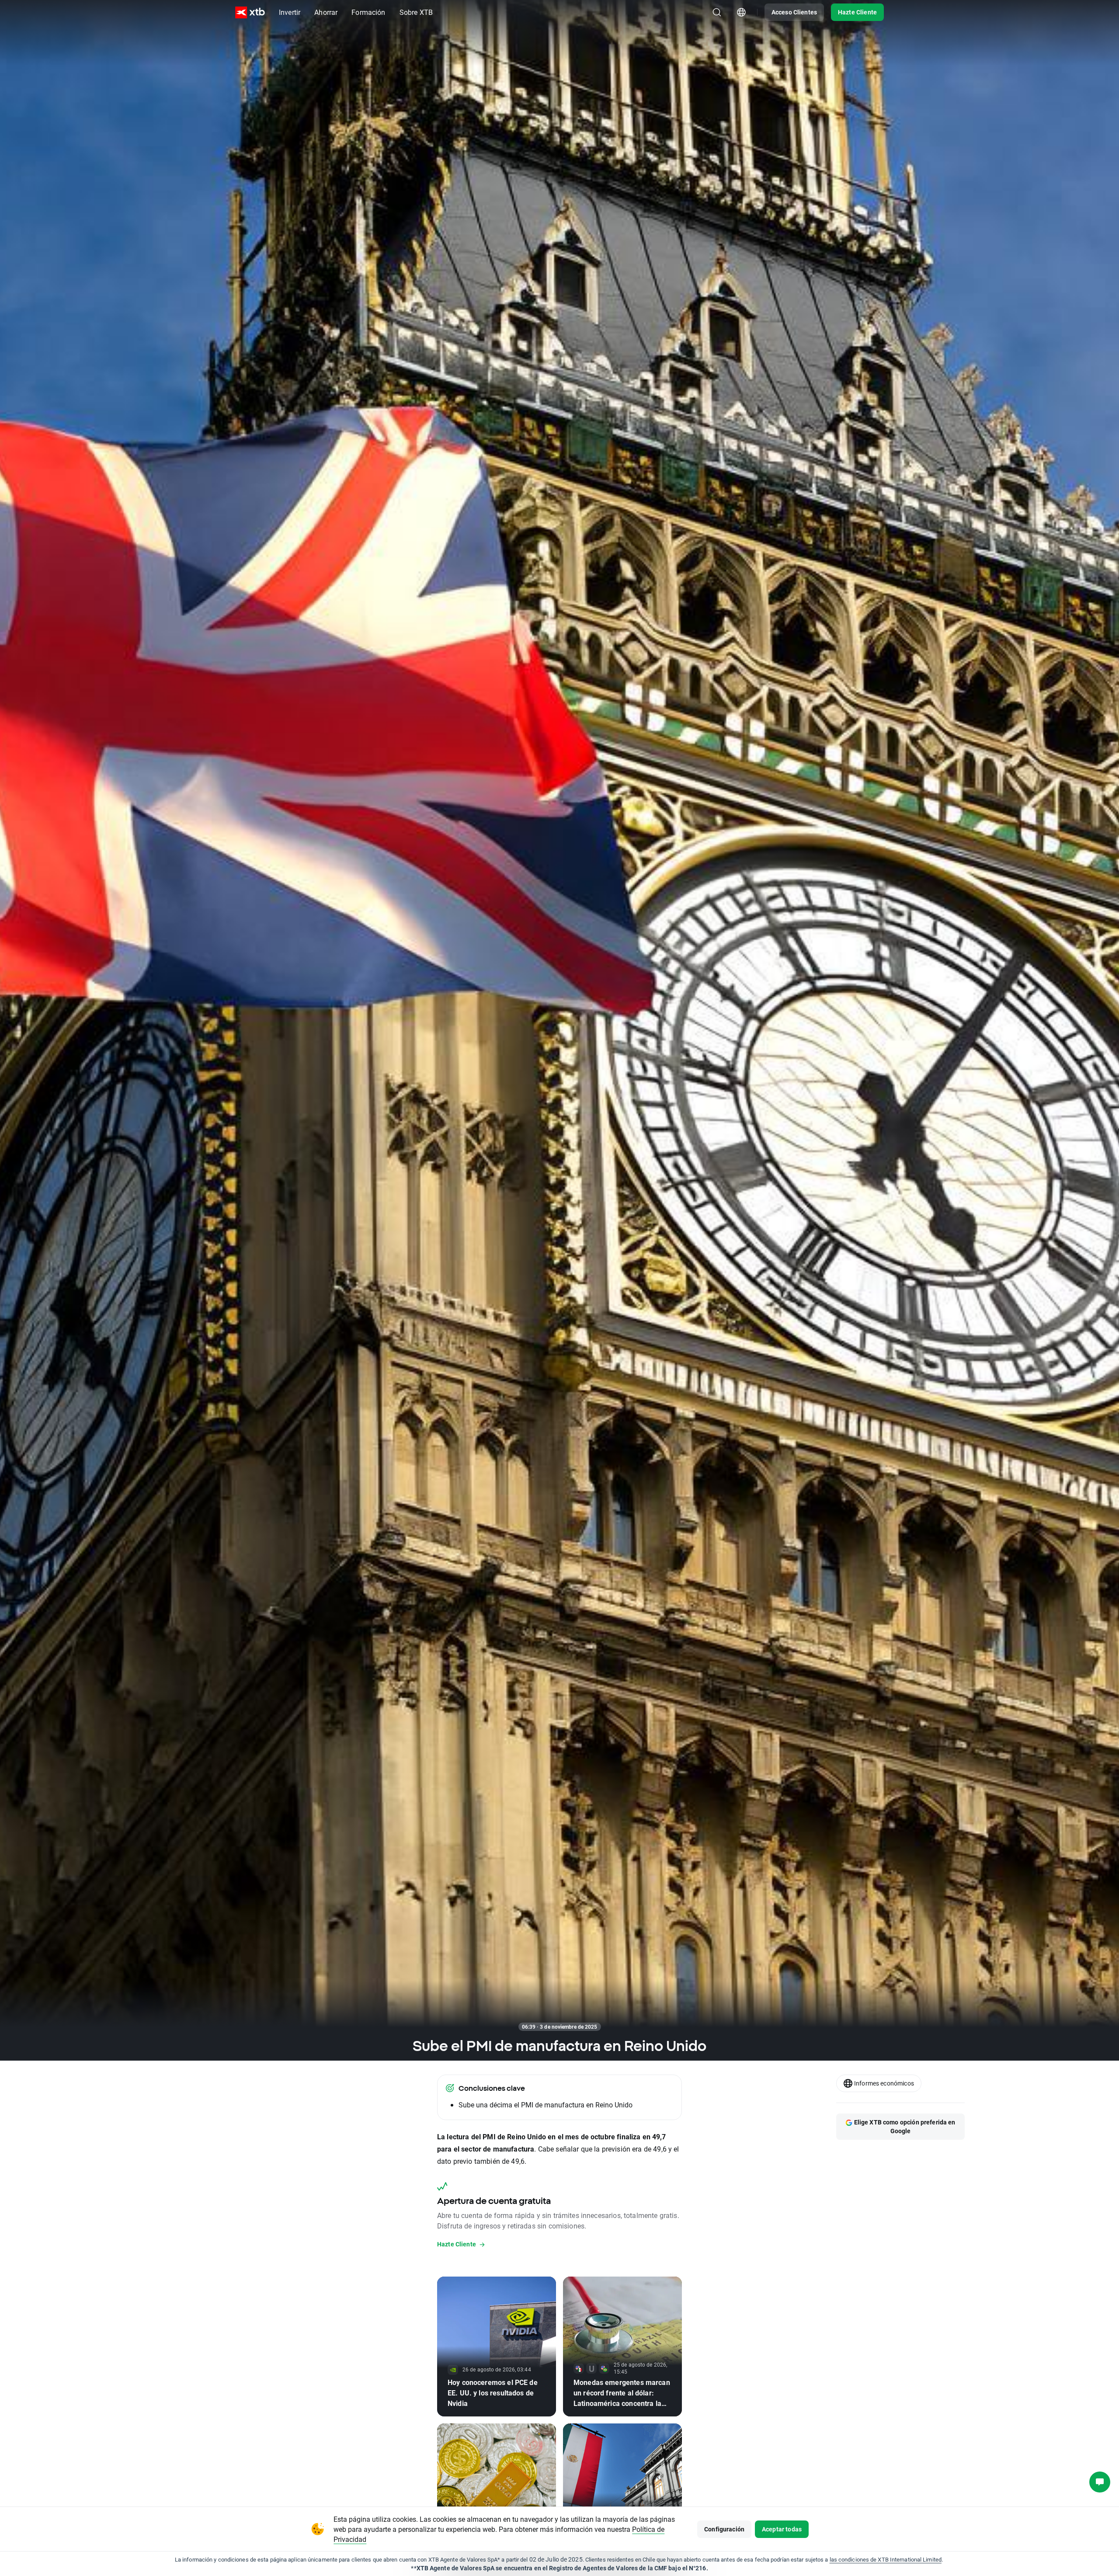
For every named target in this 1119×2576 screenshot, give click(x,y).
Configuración (724, 2529)
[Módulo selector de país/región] (741, 12)
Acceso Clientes (794, 12)
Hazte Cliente (857, 12)
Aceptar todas (782, 2529)
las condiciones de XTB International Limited (886, 2559)
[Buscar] (717, 12)
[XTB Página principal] (250, 12)
